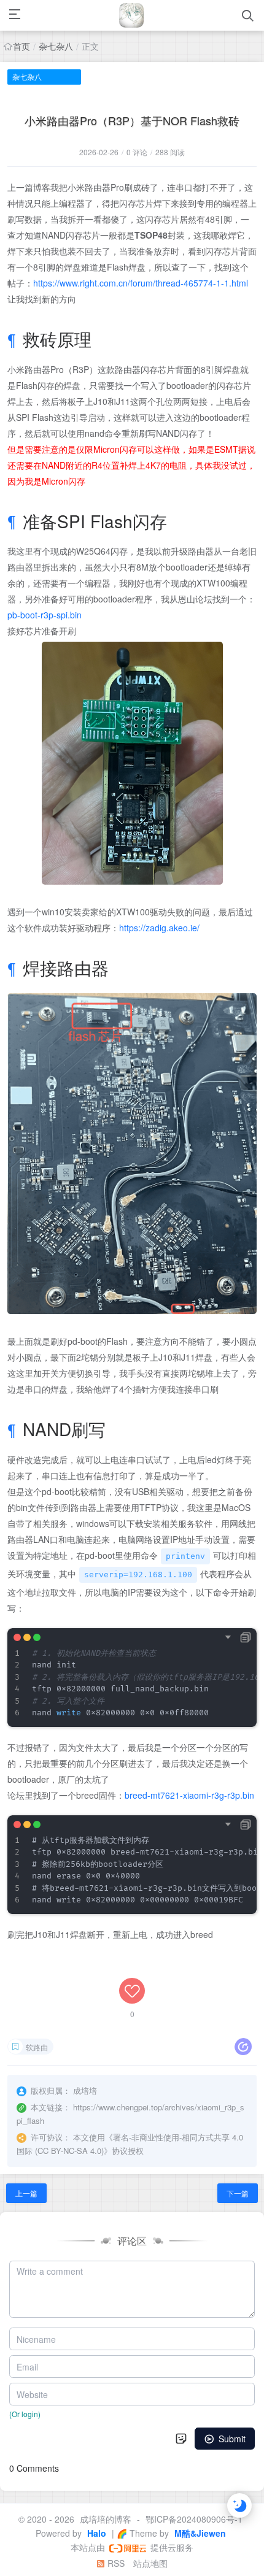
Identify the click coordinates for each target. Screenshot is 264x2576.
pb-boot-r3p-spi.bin (45, 615)
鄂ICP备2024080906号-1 (194, 2519)
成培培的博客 (106, 2519)
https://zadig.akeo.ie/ (159, 928)
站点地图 (150, 2563)
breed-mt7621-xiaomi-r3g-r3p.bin (189, 1795)
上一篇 (26, 2193)
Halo (95, 2533)
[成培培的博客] (131, 15)
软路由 (37, 2047)
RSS (115, 2563)
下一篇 (238, 2193)
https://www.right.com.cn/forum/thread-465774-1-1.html (141, 283)
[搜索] (248, 16)
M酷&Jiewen (199, 2533)
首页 (21, 46)
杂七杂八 (56, 46)
